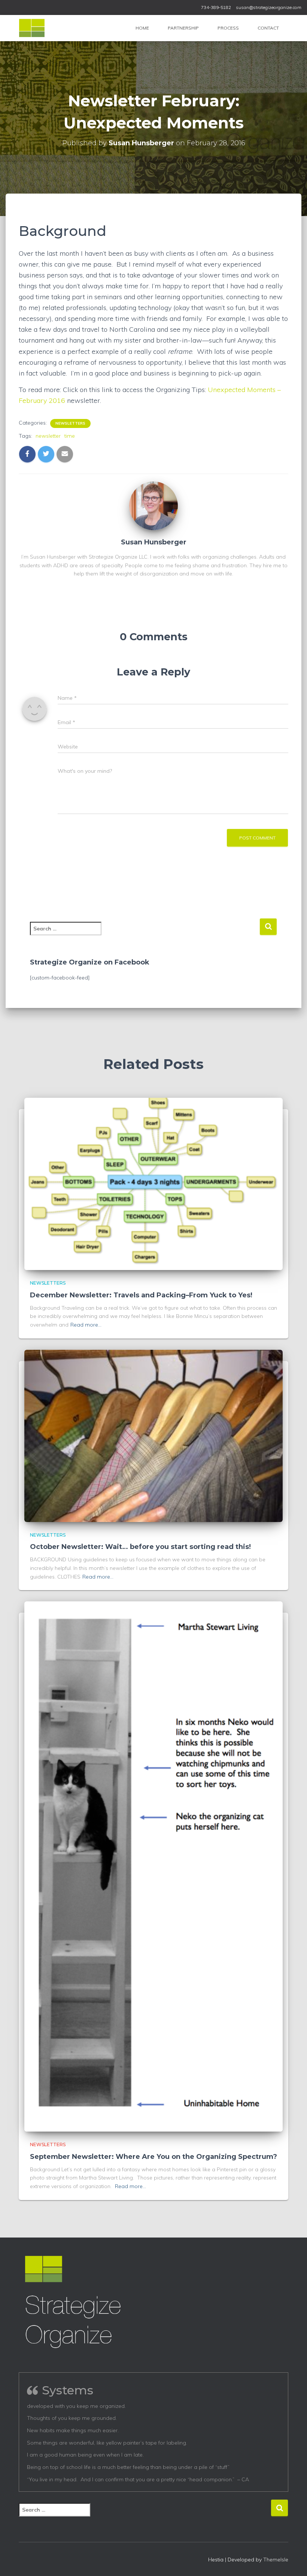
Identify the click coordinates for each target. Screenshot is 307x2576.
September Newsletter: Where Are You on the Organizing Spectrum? (153, 2157)
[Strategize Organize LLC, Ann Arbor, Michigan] (32, 28)
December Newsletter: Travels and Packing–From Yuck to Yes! (141, 1295)
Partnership (183, 28)
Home (142, 28)
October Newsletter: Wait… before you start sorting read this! (140, 1547)
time (70, 436)
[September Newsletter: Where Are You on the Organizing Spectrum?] (153, 1866)
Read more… (86, 1325)
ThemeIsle (276, 2560)
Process (228, 28)
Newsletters (70, 423)
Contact (268, 28)
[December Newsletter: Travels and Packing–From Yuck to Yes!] (153, 1184)
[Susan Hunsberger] (153, 505)
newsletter (48, 436)
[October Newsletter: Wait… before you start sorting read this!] (153, 1435)
